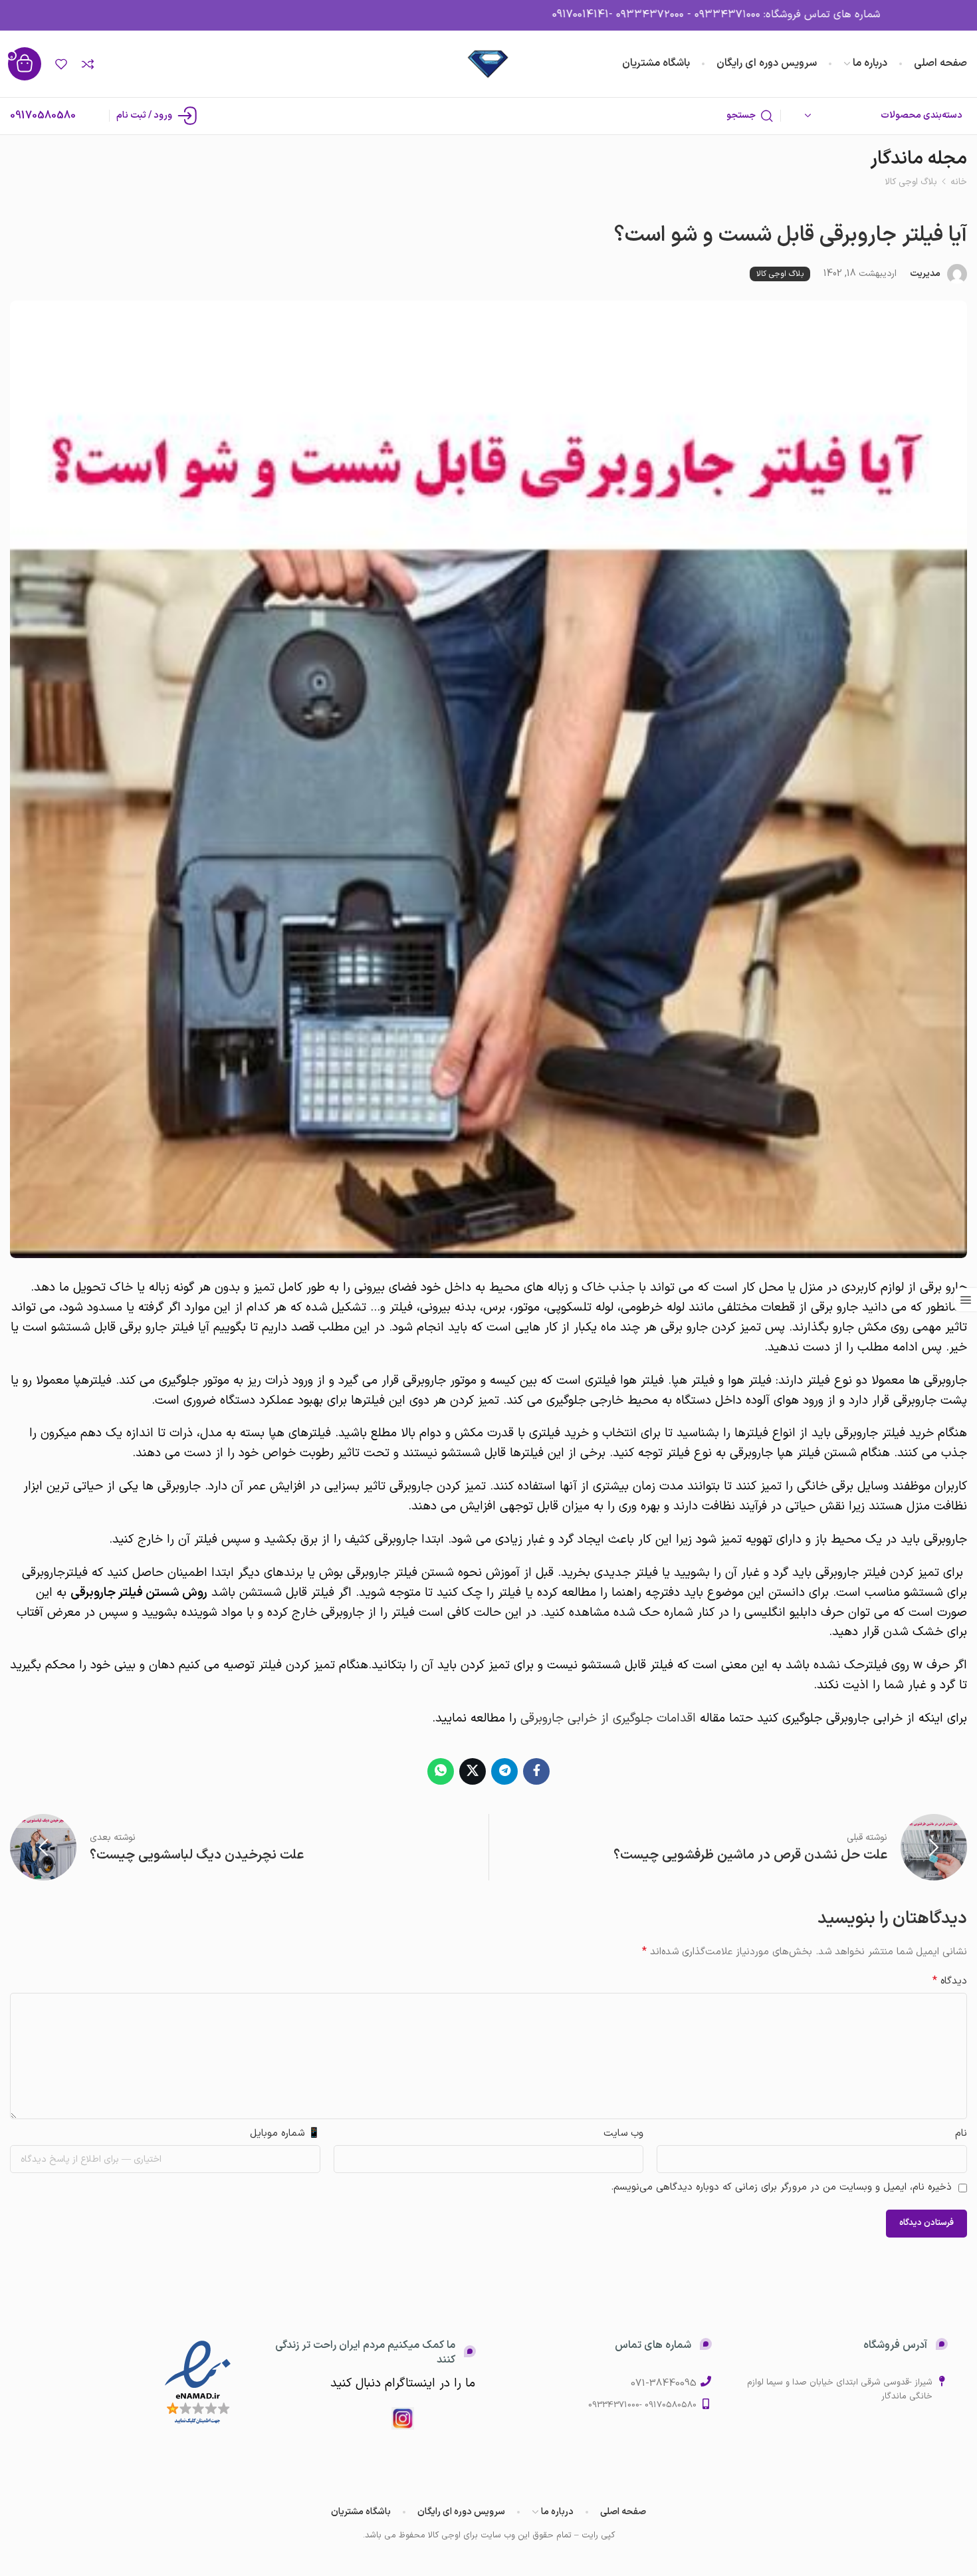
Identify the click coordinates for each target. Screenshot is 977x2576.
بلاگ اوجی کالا (911, 182)
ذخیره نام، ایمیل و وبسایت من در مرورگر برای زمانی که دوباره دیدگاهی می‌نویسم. (781, 2187)
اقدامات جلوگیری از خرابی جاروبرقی (608, 1718)
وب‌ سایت (623, 2133)
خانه (959, 182)
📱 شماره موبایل (285, 2133)
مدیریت (925, 274)
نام (961, 2133)
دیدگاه (950, 1981)
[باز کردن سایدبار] (965, 1300)
